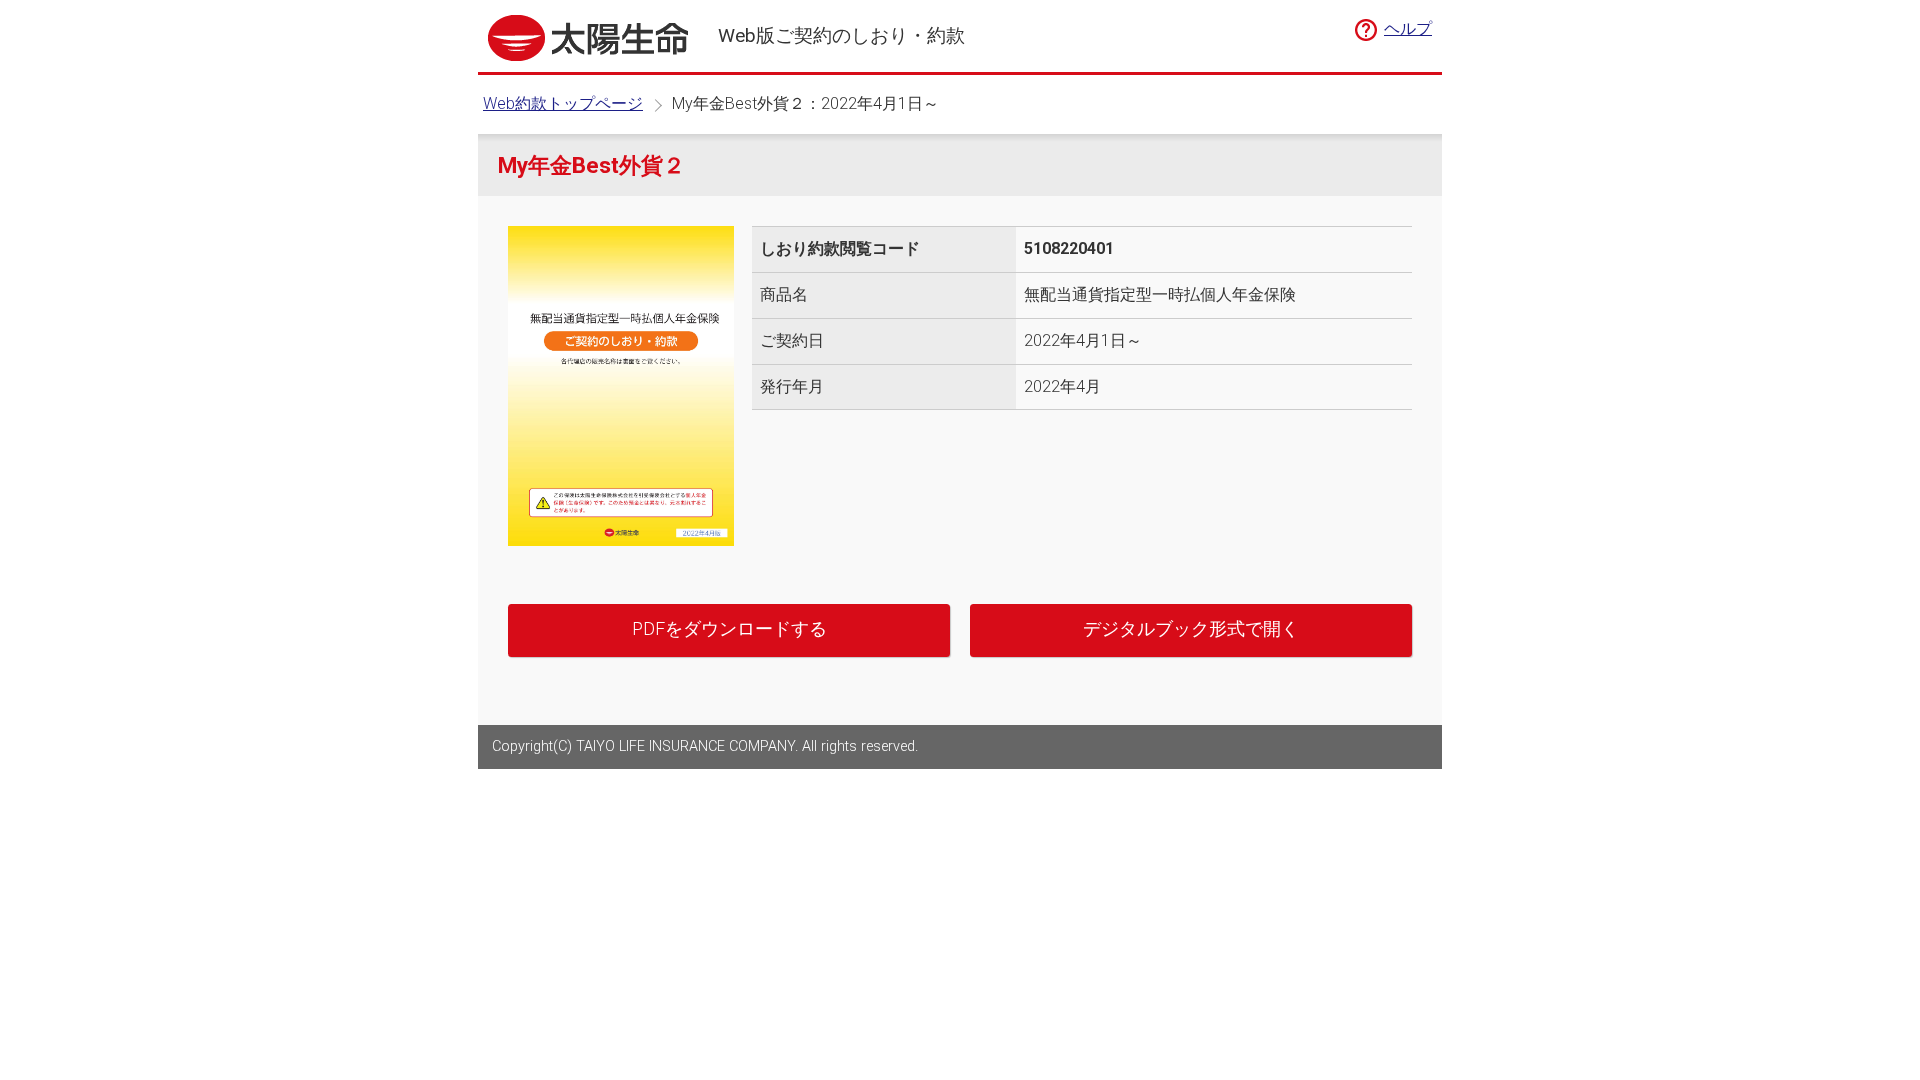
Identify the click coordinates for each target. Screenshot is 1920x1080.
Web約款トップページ (563, 103)
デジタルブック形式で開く (1191, 629)
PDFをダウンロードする (729, 629)
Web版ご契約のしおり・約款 (841, 35)
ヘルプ (1408, 28)
